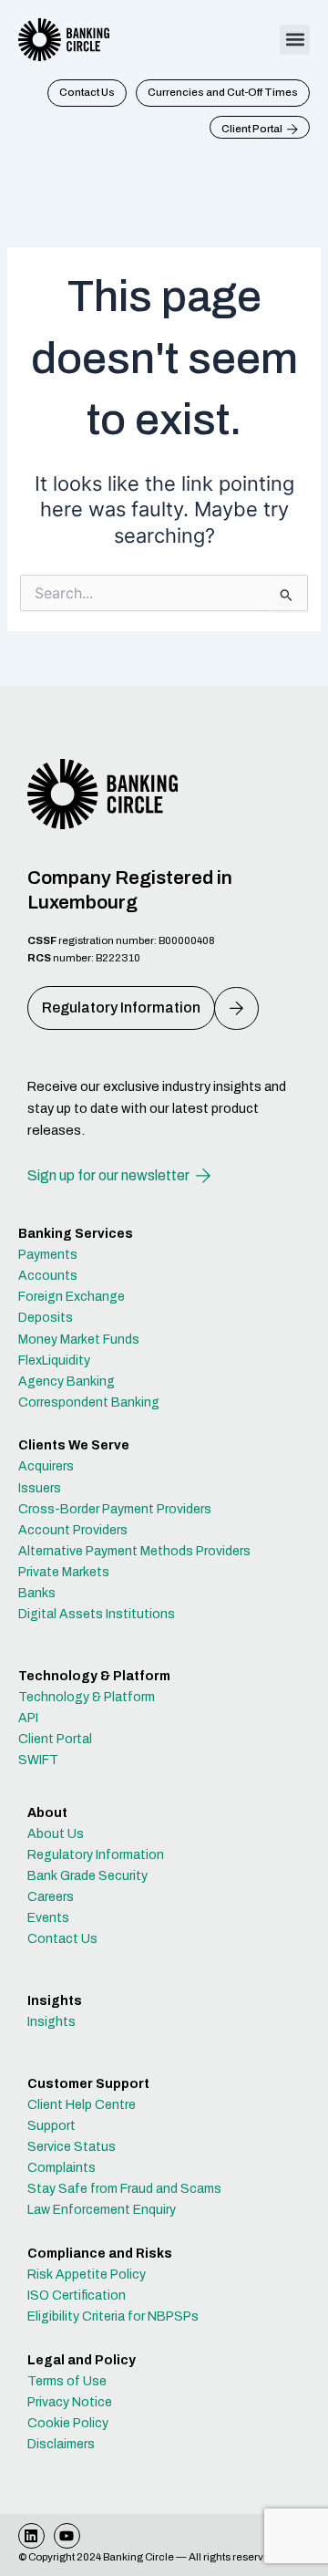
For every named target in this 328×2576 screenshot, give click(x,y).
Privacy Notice (70, 2402)
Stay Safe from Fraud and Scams (124, 2189)
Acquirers (46, 1466)
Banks (37, 1593)
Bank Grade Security (87, 1876)
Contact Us (62, 1939)
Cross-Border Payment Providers (115, 1509)
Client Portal (55, 1739)
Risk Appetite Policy (87, 2275)
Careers (51, 1897)
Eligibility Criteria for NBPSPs (113, 2316)
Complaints (61, 2168)
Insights (51, 2022)
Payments (48, 1255)
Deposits (46, 1318)
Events (48, 1918)
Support (51, 2126)
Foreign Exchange (72, 1297)
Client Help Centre (82, 2105)
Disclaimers (61, 2444)
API (28, 1718)
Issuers (40, 1488)
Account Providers (73, 1530)
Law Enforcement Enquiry (102, 2210)
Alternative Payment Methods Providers (134, 1551)
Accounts (48, 1276)
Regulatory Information (96, 1855)
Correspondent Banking (89, 1402)
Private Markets (64, 1572)
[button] (295, 40)
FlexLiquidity (54, 1361)
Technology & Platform (87, 1697)
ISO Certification (77, 2296)
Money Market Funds (79, 1340)
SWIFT (38, 1760)
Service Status (72, 2147)
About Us (56, 1834)
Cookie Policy (68, 2423)
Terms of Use (67, 2381)
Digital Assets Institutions (97, 1614)
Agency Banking (67, 1381)
